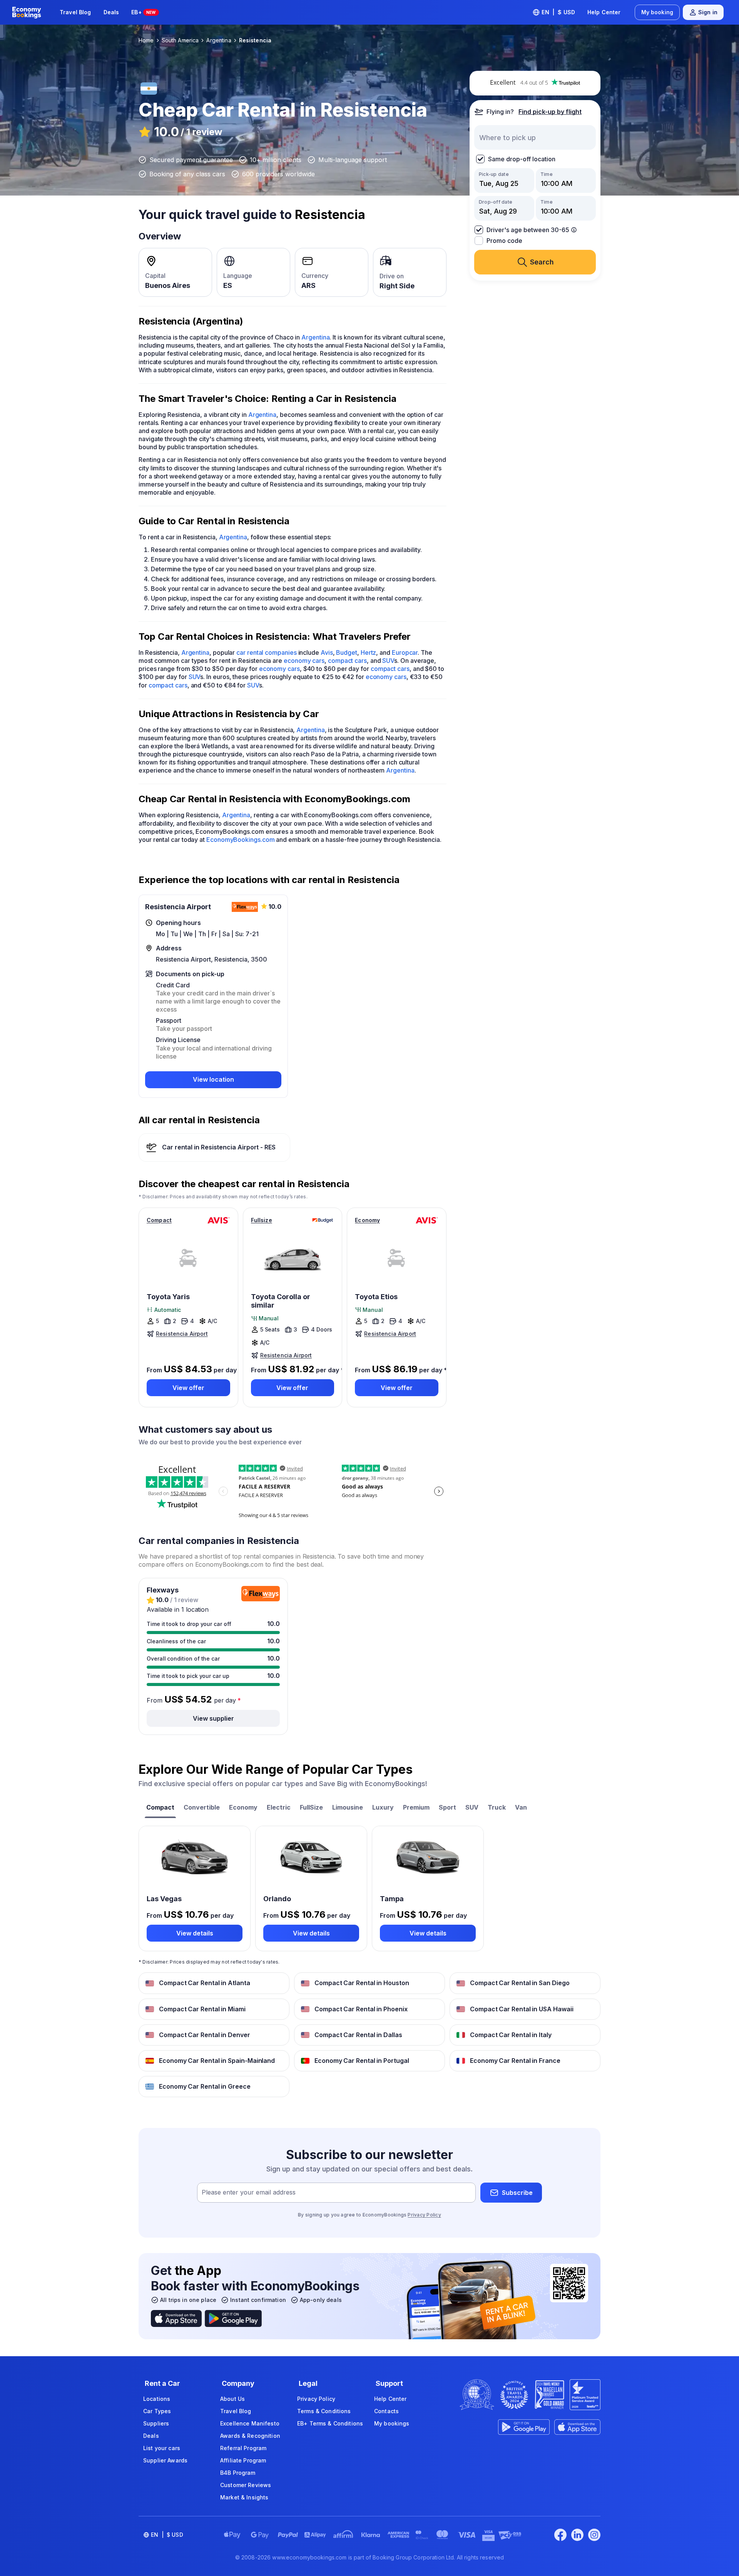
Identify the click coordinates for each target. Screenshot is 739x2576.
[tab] (160, 1808)
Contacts (386, 2411)
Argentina (315, 337)
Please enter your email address (249, 2193)
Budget (347, 652)
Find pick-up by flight (550, 112)
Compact (159, 1220)
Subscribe (517, 2193)
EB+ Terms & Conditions (330, 2423)
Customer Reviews (246, 2485)
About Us (232, 2399)
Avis (327, 652)
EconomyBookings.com (240, 840)
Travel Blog (75, 12)
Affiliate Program (243, 2460)
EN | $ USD (558, 12)
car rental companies (266, 652)
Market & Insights (244, 2497)
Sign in (708, 12)
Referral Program (243, 2448)
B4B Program (238, 2473)
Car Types (157, 2411)
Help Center (604, 12)
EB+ (143, 12)
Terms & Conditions (324, 2411)
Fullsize (262, 1220)
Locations (157, 2399)
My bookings (392, 2423)
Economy (367, 1220)
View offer (188, 1388)
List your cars (162, 2448)
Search (542, 262)
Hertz (369, 652)
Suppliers (156, 2423)
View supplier (213, 1718)
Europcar (405, 652)
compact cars (347, 661)
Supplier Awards (165, 2460)
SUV (388, 661)
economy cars (304, 661)
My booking (657, 12)
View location (213, 1079)
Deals (111, 12)
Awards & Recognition (250, 2436)
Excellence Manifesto (250, 2423)
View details (195, 1933)
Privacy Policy (424, 2215)
